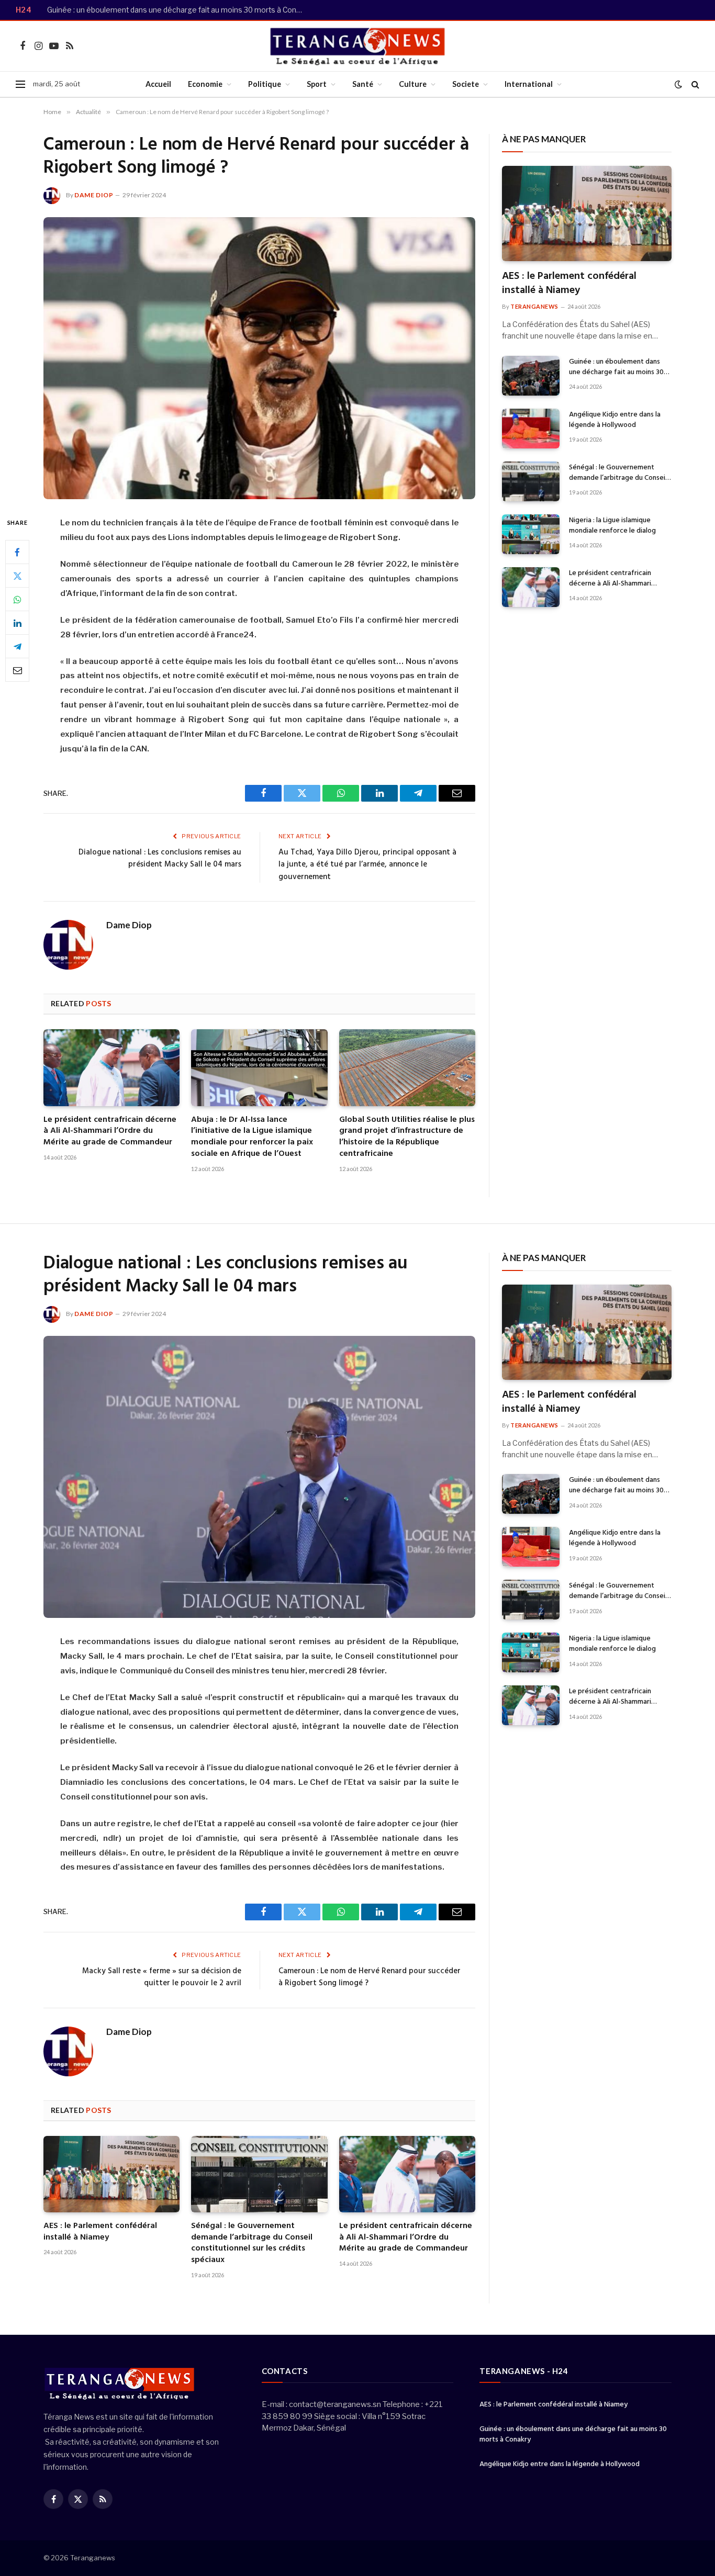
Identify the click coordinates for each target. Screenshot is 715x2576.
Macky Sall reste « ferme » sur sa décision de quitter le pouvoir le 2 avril (162, 1977)
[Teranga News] (358, 46)
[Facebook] (17, 553)
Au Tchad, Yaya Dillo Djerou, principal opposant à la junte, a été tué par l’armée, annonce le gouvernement (367, 865)
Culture (413, 84)
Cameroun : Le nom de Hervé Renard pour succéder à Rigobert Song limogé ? (370, 1977)
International (529, 84)
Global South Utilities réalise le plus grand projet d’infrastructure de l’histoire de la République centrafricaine (407, 1137)
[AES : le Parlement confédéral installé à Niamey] (587, 213)
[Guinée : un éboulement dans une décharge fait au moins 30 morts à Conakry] (531, 376)
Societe (466, 84)
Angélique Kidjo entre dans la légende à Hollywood (615, 420)
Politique (265, 84)
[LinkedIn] (17, 623)
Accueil (158, 84)
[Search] (694, 85)
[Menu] (20, 85)
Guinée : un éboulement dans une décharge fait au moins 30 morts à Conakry (178, 10)
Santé (363, 84)
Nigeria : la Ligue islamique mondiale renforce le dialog (612, 526)
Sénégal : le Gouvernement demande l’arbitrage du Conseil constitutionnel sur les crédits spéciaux (618, 473)
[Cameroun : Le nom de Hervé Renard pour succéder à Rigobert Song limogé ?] (259, 358)
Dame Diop (94, 195)
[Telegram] (17, 647)
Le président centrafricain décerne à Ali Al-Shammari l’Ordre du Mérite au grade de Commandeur (110, 1132)
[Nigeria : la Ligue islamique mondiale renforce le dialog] (531, 534)
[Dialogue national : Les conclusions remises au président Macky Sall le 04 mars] (259, 1477)
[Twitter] (17, 576)
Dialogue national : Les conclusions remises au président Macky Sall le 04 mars (160, 859)
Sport (317, 84)
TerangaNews (534, 306)
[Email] (17, 670)
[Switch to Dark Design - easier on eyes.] (678, 84)
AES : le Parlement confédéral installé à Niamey (569, 284)
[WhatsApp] (17, 600)
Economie (205, 84)
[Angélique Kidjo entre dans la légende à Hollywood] (531, 429)
